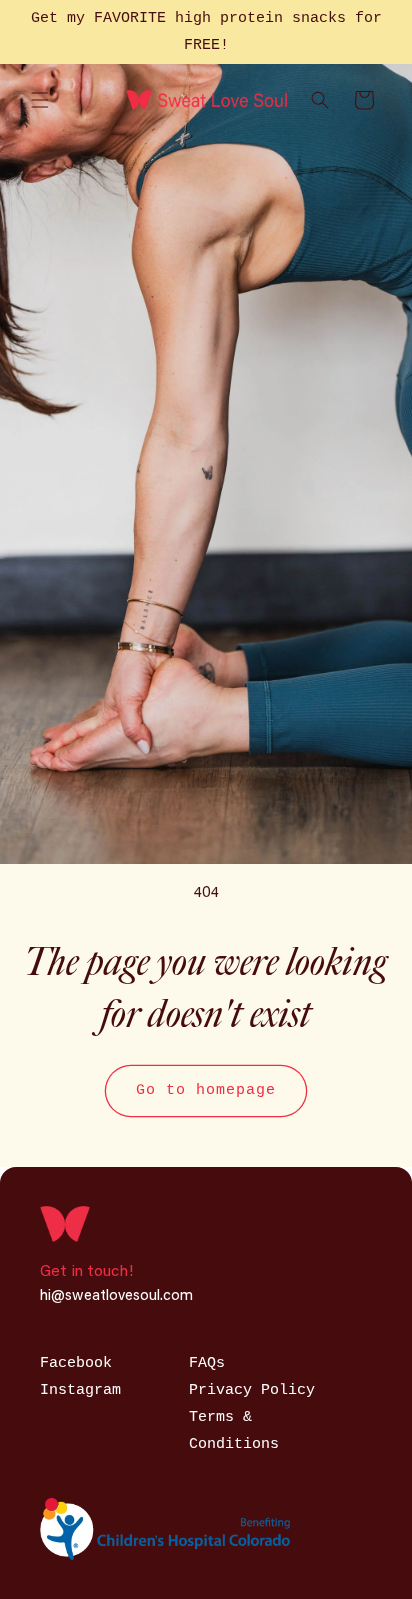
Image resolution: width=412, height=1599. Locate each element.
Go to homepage (206, 1090)
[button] (40, 100)
